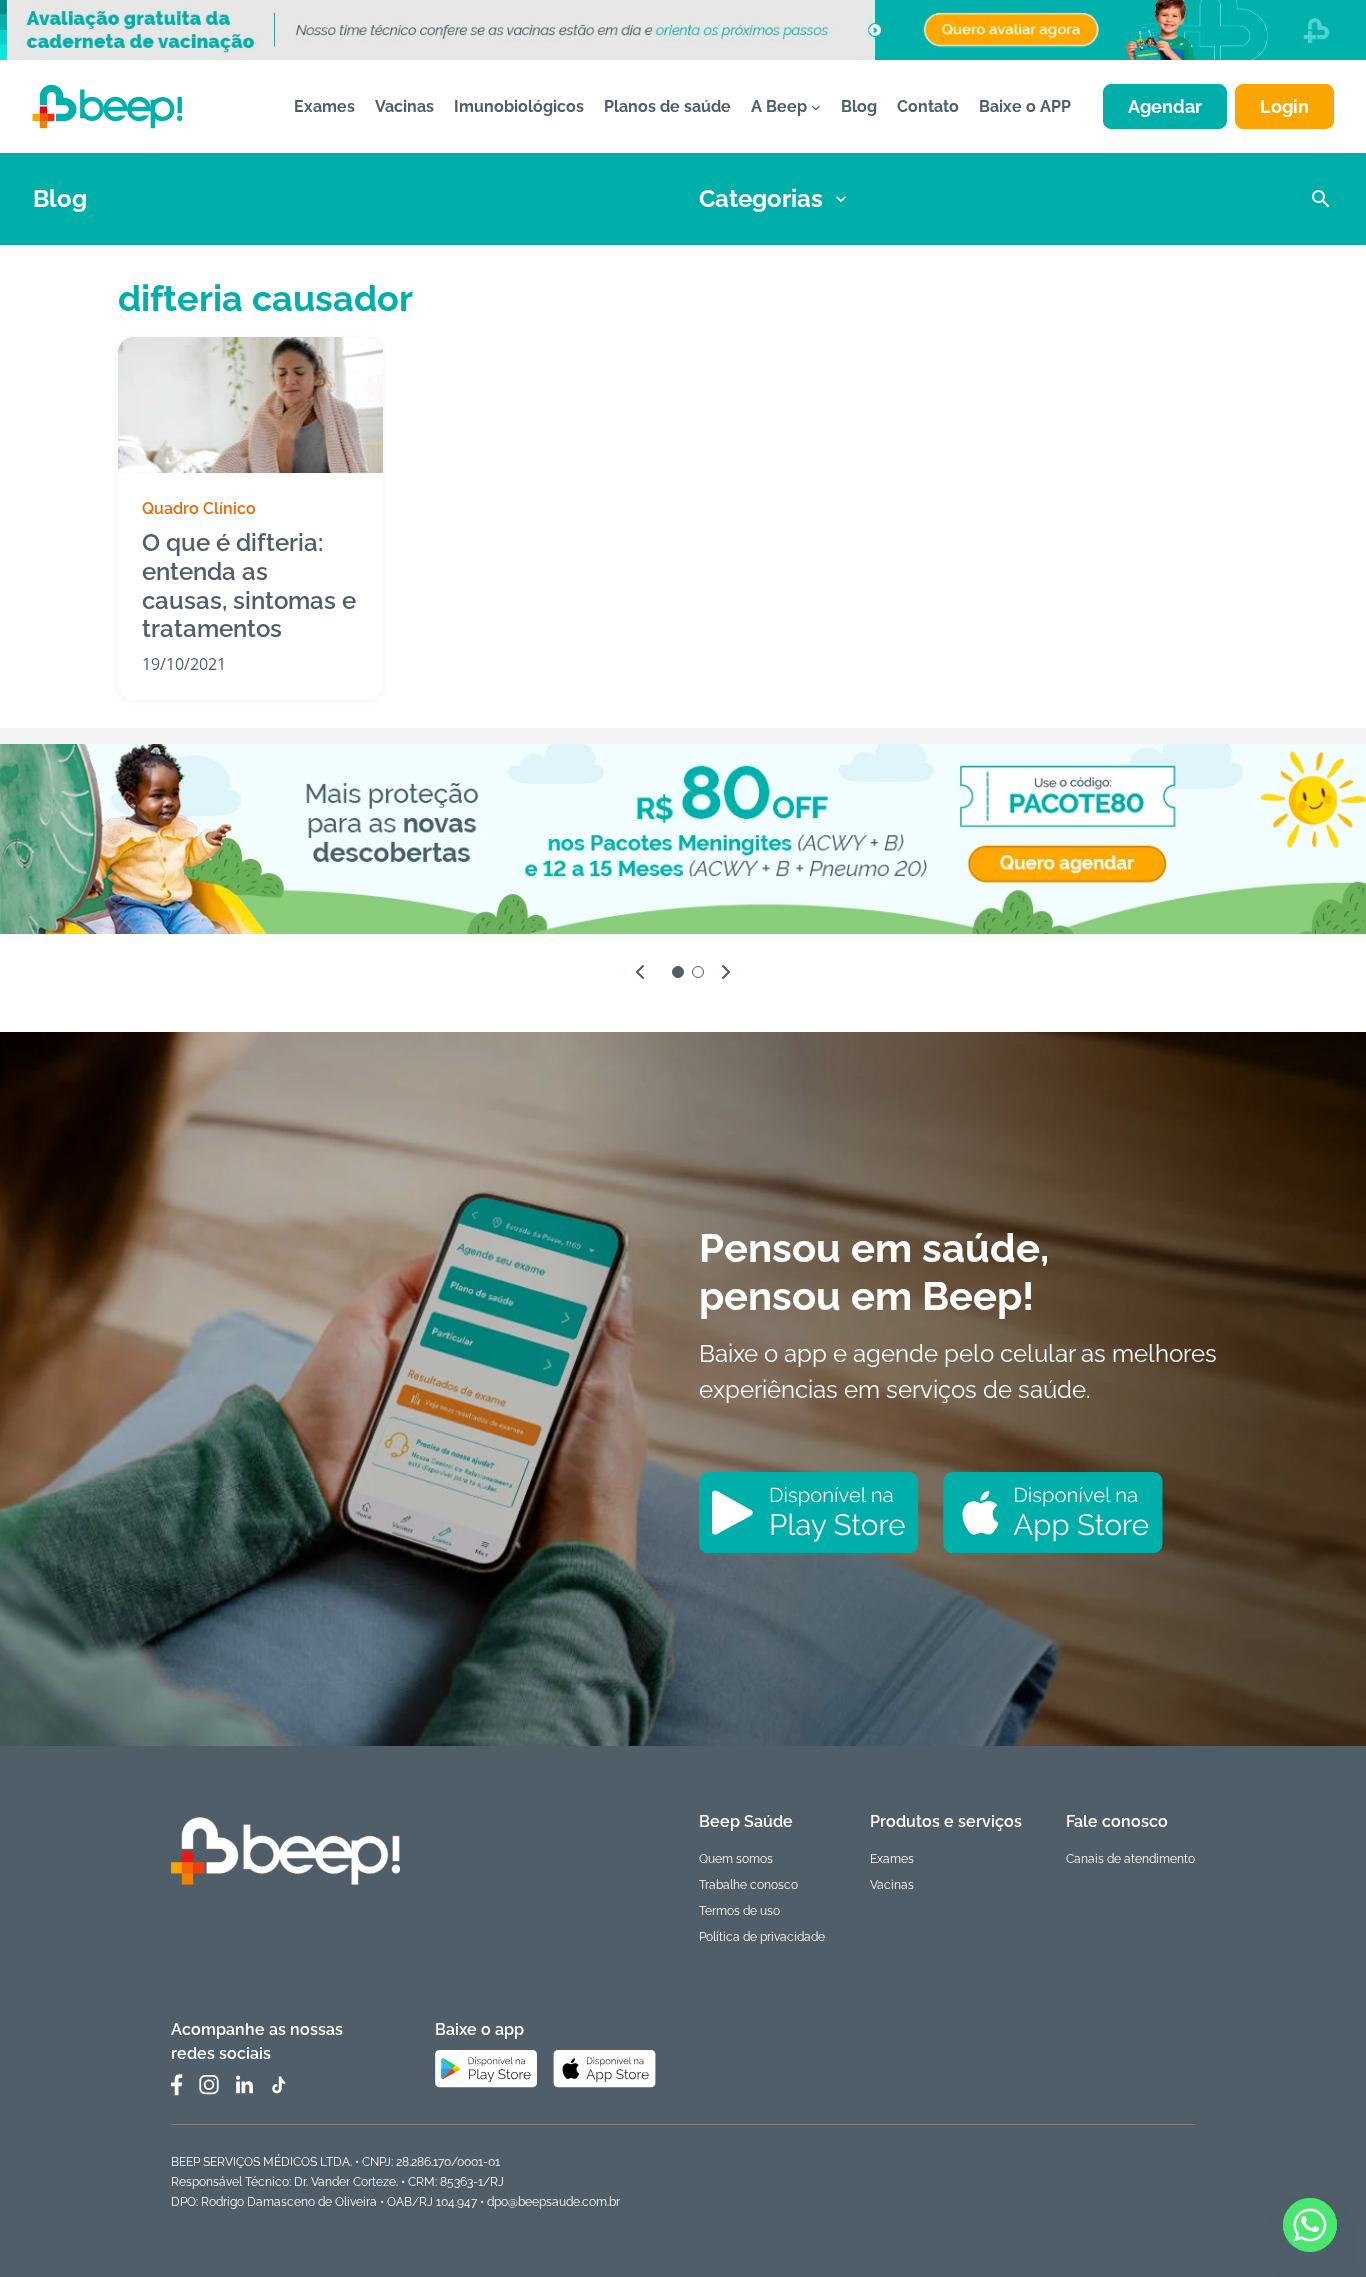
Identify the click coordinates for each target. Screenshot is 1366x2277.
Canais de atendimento (1130, 1859)
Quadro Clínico (199, 508)
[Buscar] (1321, 199)
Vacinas (892, 1885)
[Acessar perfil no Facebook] (177, 2085)
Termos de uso (739, 1911)
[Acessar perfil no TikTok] (278, 2085)
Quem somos (736, 1859)
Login (1284, 106)
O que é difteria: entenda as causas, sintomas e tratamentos (249, 586)
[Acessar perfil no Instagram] (209, 2085)
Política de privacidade (762, 1937)
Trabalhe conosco (748, 1885)
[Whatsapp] (1310, 2225)
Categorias (761, 198)
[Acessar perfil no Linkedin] (244, 2084)
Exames (892, 1859)
